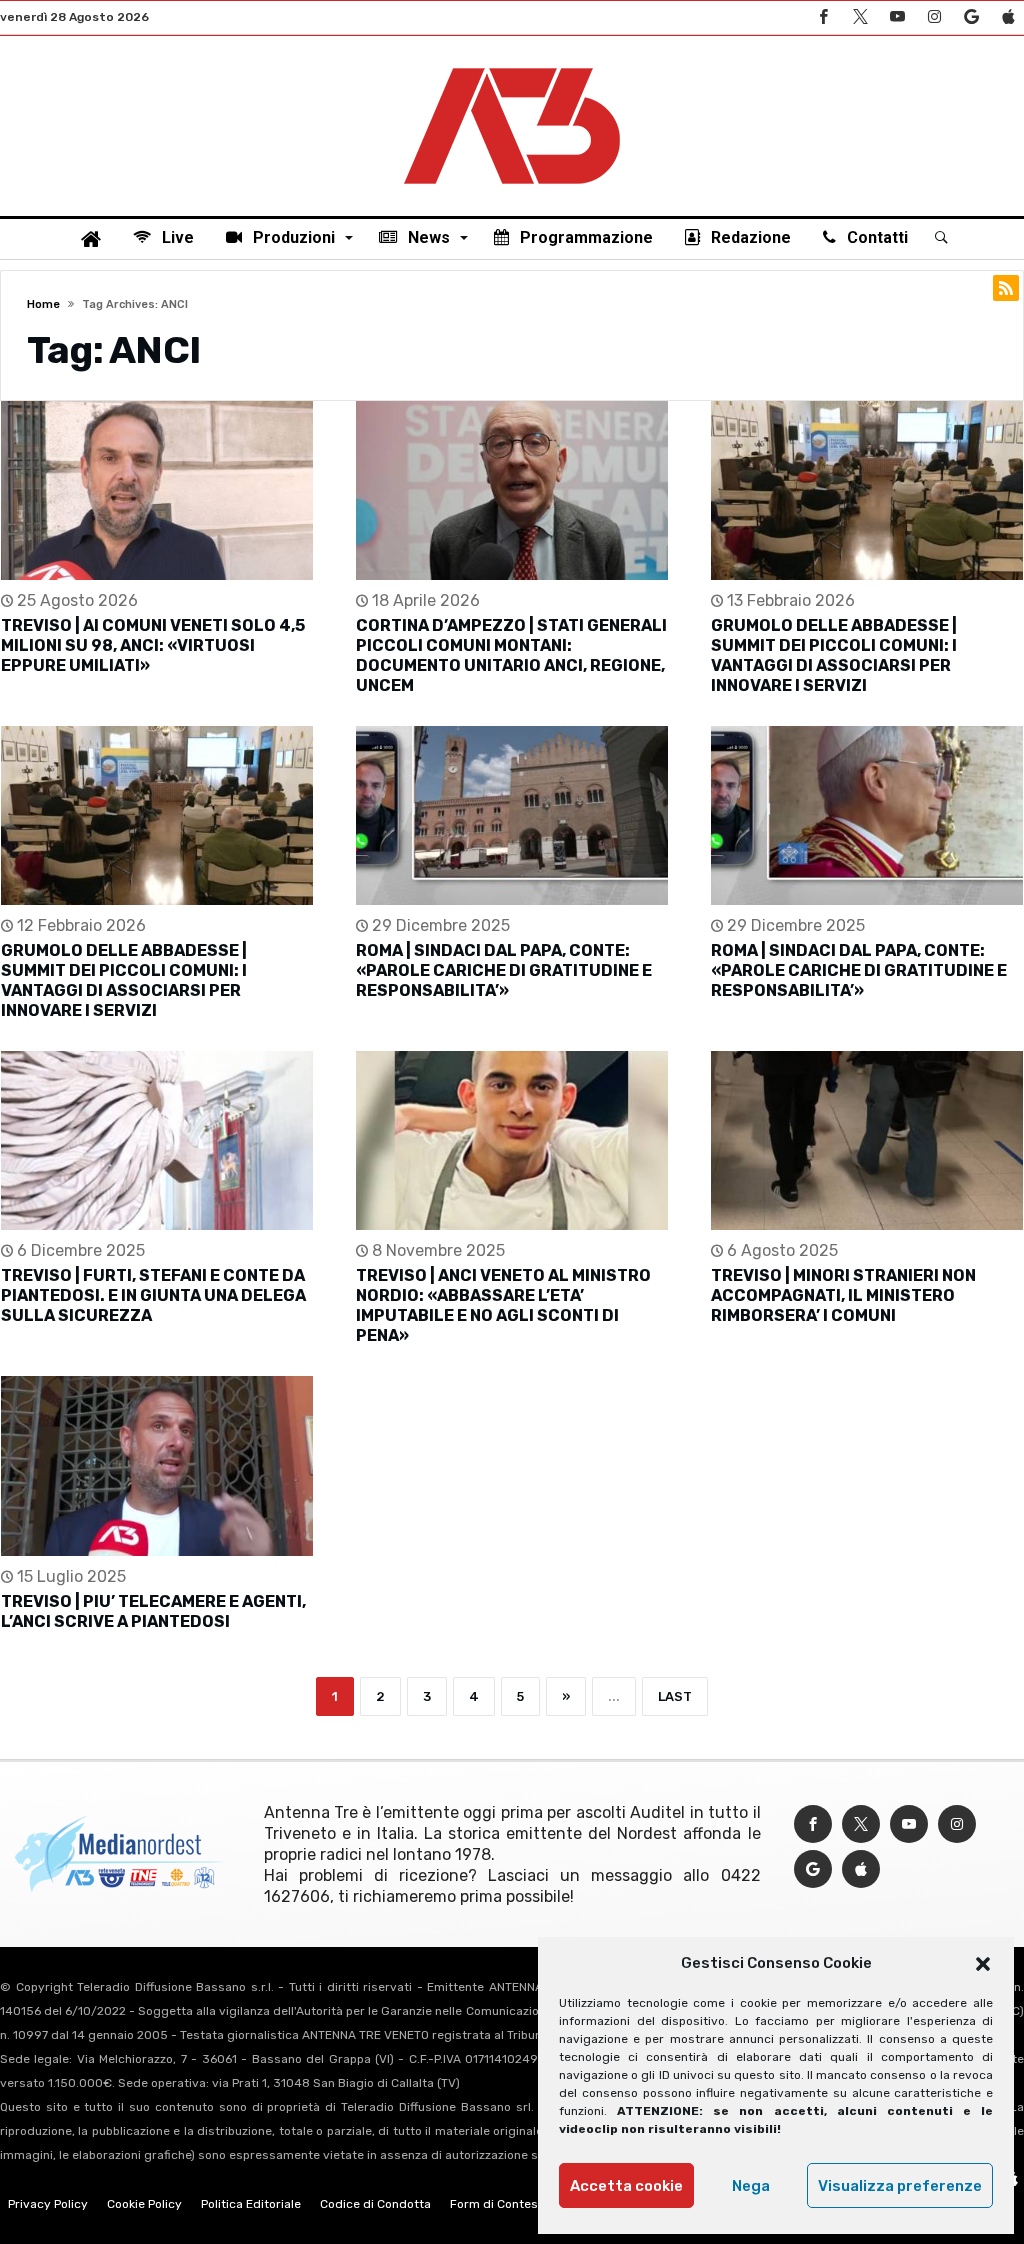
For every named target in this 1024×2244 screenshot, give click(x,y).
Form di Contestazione (515, 2204)
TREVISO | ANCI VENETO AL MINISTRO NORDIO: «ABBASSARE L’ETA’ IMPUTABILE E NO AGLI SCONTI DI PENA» (503, 1305)
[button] (983, 1964)
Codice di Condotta (375, 2204)
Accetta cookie (626, 2186)
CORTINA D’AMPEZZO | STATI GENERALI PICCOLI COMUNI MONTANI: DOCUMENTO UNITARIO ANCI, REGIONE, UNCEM (511, 655)
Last (675, 1696)
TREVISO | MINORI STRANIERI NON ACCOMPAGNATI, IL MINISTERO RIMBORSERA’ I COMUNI (843, 1295)
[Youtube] (897, 17)
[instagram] (934, 17)
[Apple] (1008, 17)
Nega (751, 2186)
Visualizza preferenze (900, 2186)
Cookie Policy (144, 2204)
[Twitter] (860, 17)
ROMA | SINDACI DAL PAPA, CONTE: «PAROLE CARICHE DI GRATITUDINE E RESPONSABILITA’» (504, 970)
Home (43, 304)
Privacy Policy (48, 2204)
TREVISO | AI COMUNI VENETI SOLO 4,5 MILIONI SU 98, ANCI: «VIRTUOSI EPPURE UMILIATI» (153, 645)
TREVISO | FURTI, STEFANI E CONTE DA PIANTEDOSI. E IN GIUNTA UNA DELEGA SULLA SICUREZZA (153, 1295)
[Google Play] (971, 17)
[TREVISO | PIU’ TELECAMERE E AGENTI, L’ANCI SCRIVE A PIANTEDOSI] (157, 1465)
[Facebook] (823, 17)
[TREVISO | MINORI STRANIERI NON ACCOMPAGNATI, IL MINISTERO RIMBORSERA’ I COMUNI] (867, 1140)
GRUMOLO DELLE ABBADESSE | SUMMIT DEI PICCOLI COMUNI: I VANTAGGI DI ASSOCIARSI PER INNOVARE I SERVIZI (834, 655)
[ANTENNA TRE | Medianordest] (512, 66)
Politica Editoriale (251, 2204)
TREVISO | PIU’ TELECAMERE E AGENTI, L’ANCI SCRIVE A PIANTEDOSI (153, 1611)
